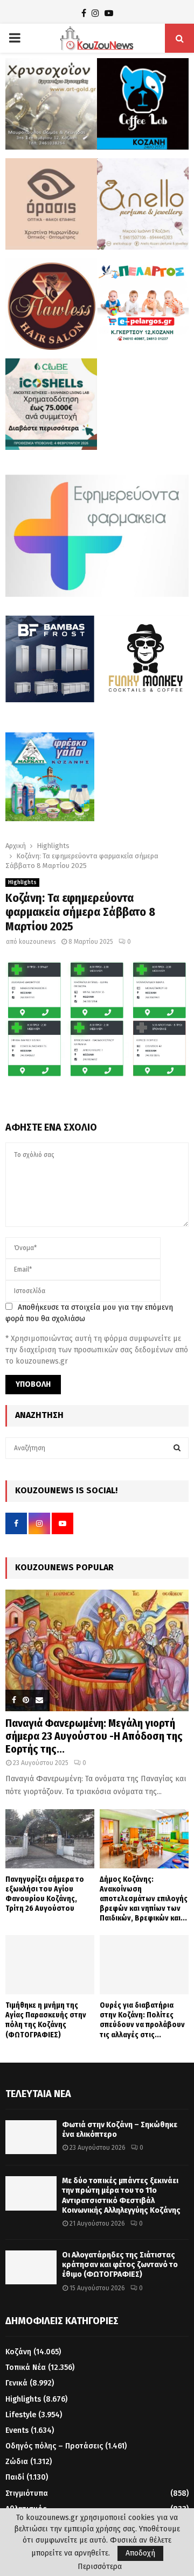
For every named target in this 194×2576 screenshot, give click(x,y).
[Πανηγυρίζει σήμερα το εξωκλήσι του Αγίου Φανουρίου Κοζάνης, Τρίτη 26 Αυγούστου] (50, 1839)
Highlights (22, 883)
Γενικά (16, 2383)
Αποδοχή (140, 2553)
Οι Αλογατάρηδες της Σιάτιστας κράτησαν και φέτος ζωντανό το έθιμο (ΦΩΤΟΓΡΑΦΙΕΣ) (120, 2265)
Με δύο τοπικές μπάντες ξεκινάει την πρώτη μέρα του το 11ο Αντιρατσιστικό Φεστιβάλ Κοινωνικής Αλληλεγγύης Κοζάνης (121, 2196)
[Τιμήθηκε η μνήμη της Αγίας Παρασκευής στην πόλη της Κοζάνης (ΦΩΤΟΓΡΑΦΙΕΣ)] (50, 1965)
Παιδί (15, 2477)
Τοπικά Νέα (26, 2367)
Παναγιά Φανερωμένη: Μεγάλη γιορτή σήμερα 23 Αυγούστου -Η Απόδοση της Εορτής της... (94, 1736)
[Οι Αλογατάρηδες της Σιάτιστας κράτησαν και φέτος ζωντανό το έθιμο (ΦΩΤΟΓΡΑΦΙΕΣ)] (31, 2267)
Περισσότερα (100, 2567)
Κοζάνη (18, 2352)
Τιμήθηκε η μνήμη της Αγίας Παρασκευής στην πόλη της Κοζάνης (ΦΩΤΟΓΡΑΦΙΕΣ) (46, 2020)
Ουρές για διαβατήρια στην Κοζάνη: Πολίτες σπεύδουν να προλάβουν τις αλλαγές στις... (142, 2020)
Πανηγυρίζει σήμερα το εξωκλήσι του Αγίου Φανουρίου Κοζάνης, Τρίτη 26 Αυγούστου (45, 1894)
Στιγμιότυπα (27, 2493)
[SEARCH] (177, 1448)
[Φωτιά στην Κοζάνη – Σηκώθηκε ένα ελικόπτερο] (31, 2137)
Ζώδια (17, 2462)
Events (17, 2430)
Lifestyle (21, 2415)
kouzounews (37, 942)
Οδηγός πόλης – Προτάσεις (54, 2446)
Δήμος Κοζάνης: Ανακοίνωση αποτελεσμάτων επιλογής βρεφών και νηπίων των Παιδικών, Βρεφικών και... (144, 1899)
